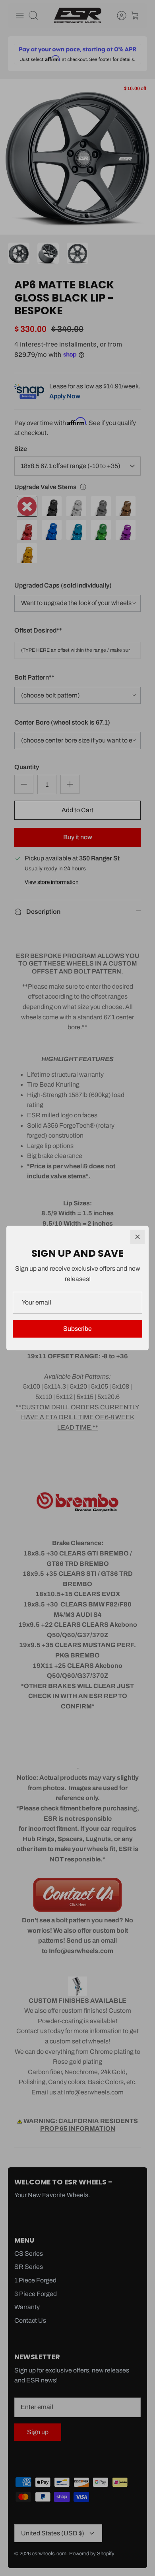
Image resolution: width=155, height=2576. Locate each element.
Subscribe (77, 1329)
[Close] (138, 1237)
